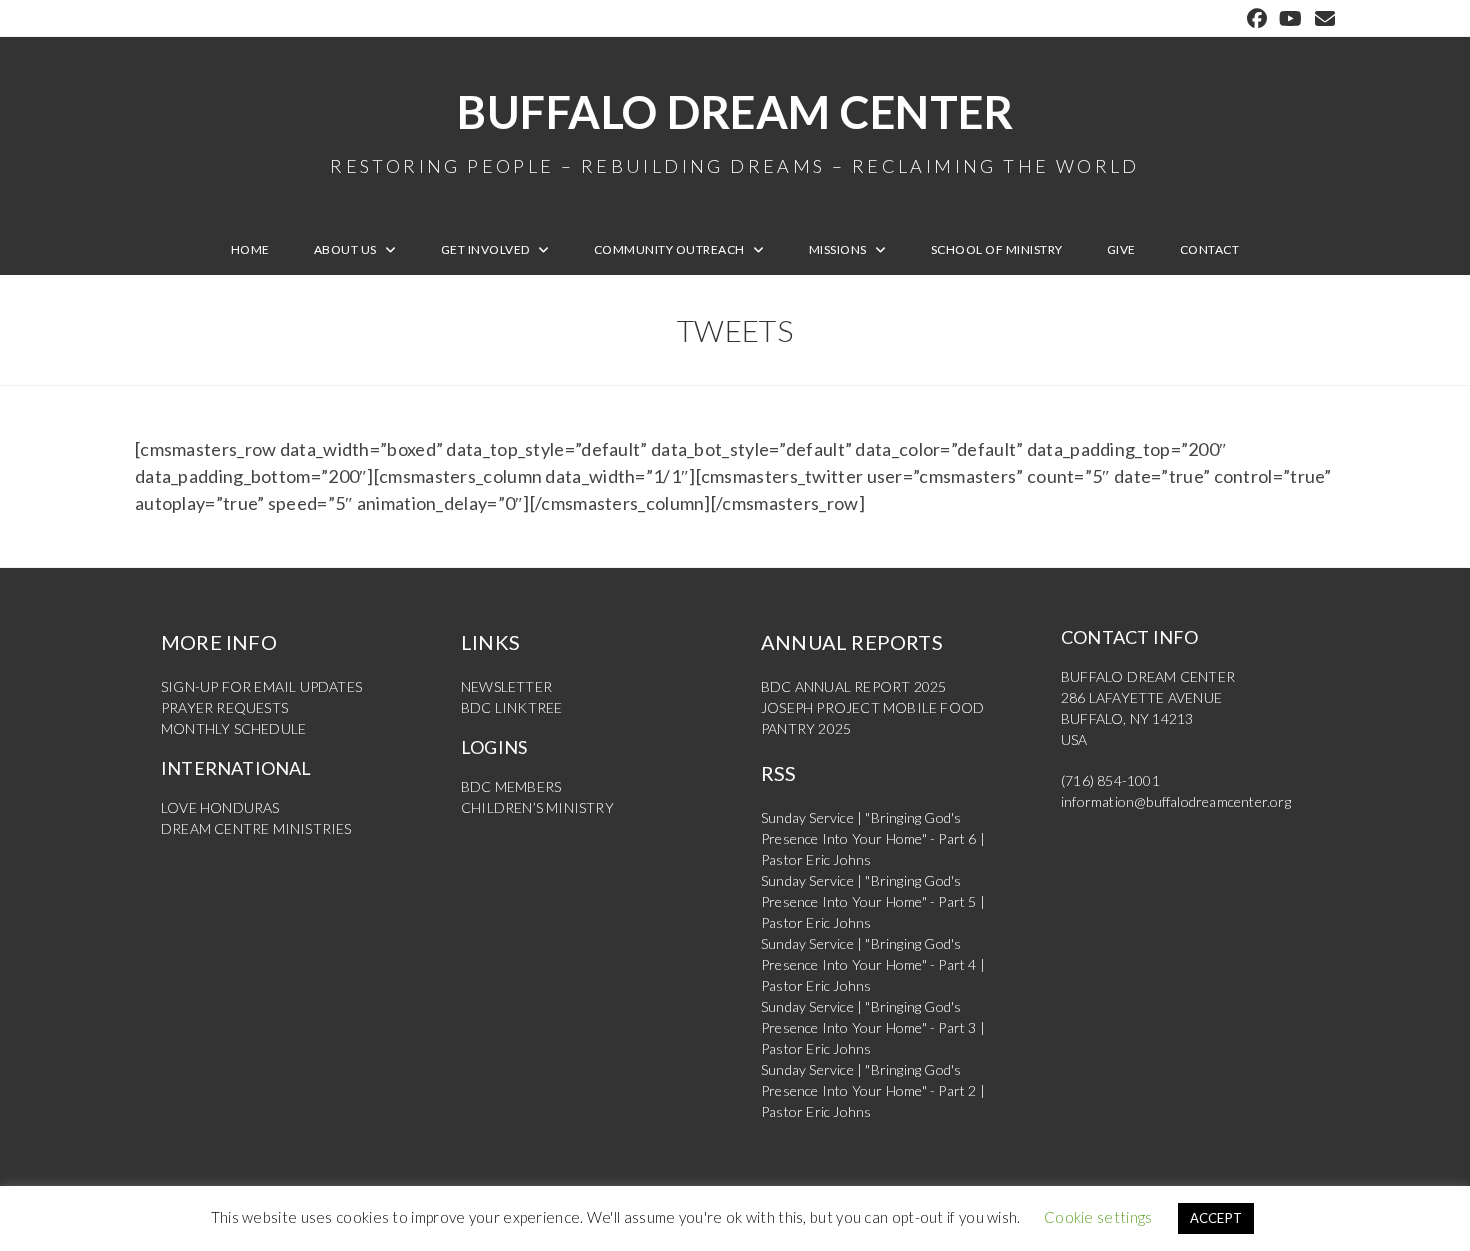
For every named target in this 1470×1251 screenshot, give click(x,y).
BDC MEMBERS (511, 786)
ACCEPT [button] (1216, 1218)
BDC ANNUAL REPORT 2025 (853, 686)
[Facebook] (1257, 18)
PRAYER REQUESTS (224, 707)
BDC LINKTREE (511, 707)
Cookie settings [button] (1098, 1217)
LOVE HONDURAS (220, 807)
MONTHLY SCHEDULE (233, 728)
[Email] (1322, 18)
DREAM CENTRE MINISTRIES (256, 828)
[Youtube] (1290, 18)
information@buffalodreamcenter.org (1176, 801)
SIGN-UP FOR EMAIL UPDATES (261, 686)
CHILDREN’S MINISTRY (537, 807)
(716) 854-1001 (1110, 780)
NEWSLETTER (506, 686)
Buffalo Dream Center (735, 130)
